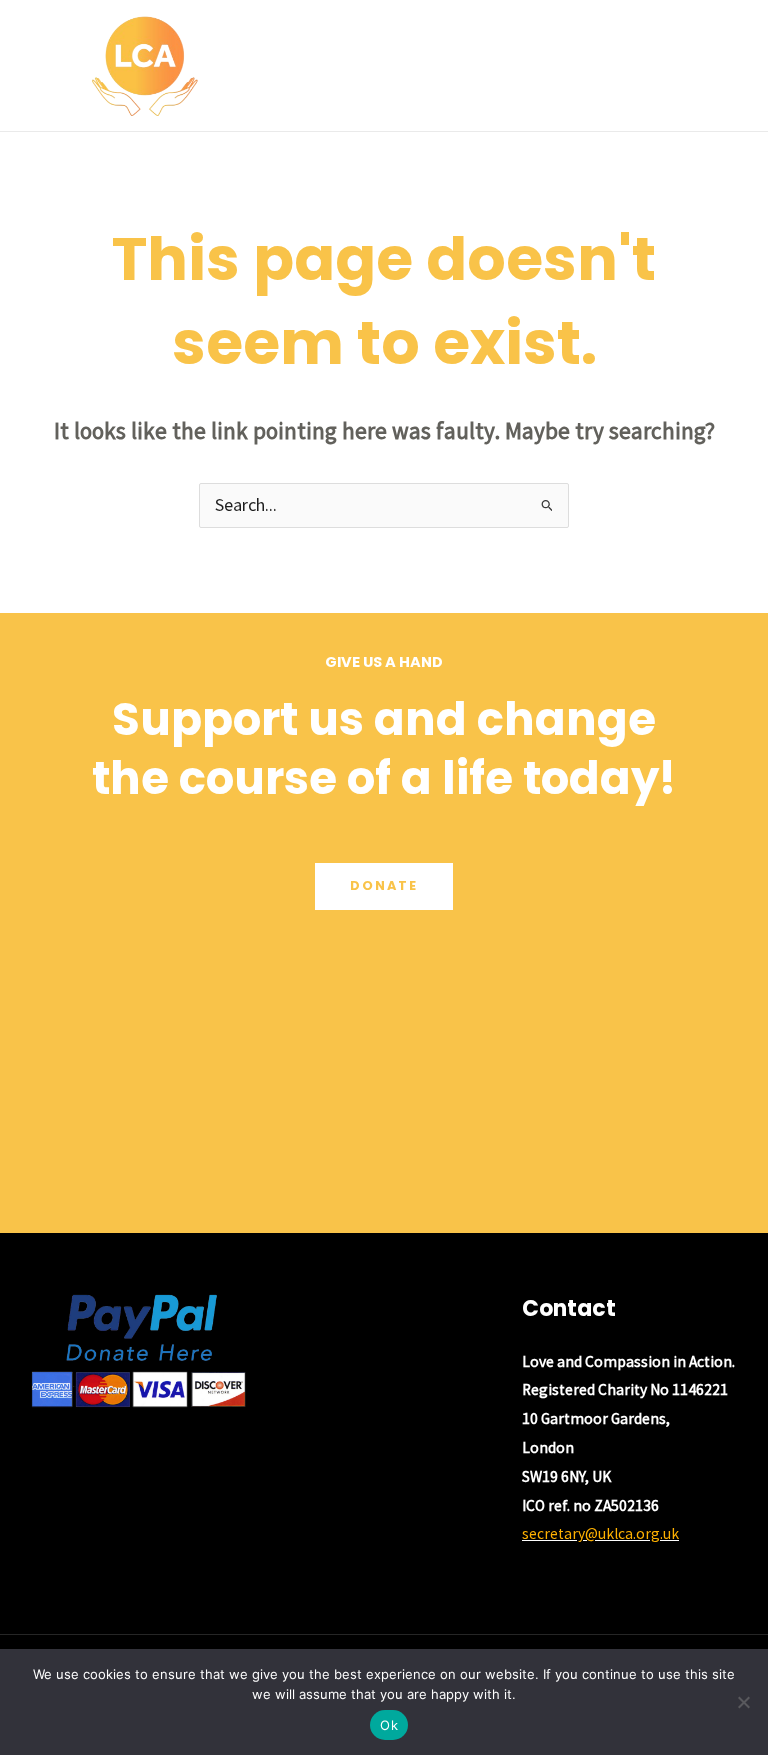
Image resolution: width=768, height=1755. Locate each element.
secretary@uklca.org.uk (600, 1533)
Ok (389, 1725)
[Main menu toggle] (726, 65)
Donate (384, 885)
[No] (743, 1702)
